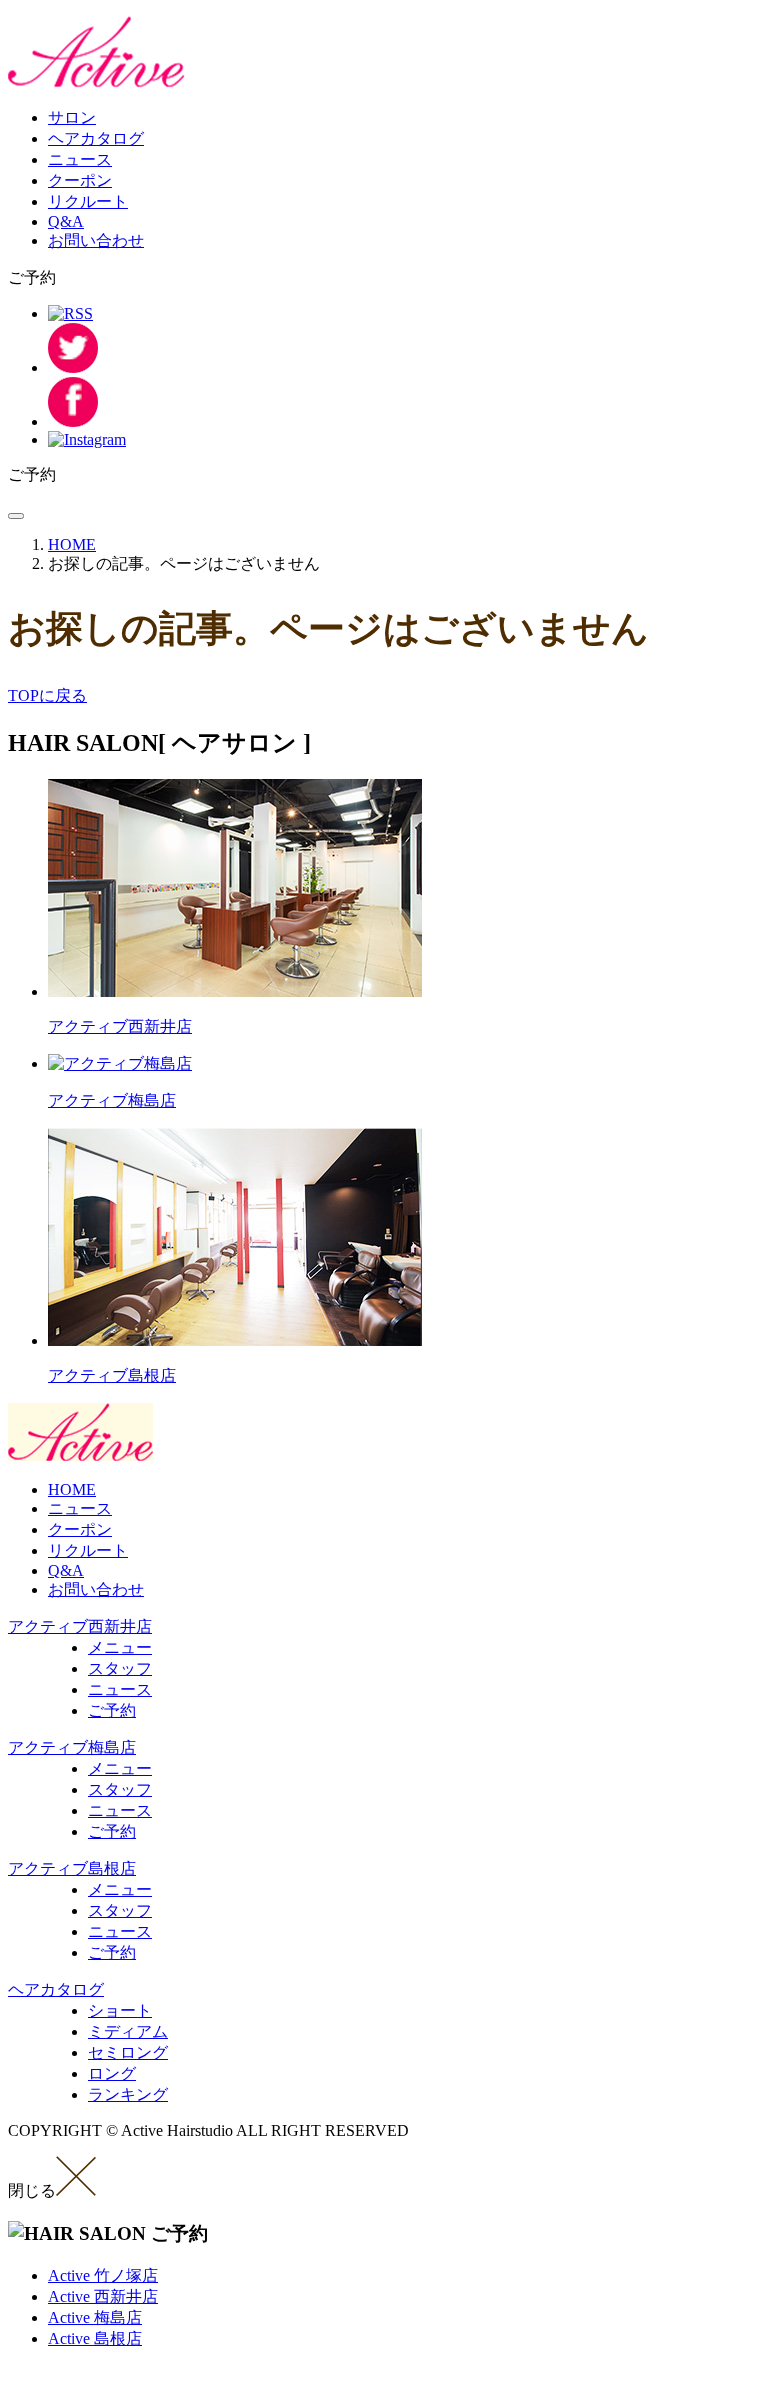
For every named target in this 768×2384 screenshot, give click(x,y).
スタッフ (120, 1668)
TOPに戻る (47, 695)
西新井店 (103, 2296)
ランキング (128, 2094)
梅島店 (95, 2317)
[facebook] (73, 421)
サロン (72, 117)
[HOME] (80, 1455)
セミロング (128, 2052)
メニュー (120, 1647)
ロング (112, 2073)
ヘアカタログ (96, 138)
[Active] (97, 82)
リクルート (88, 201)
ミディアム (128, 2031)
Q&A (66, 221)
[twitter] (73, 367)
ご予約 (112, 1710)
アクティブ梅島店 (72, 1747)
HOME (72, 1489)
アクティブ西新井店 (80, 1626)
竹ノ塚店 (103, 2275)
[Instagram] (87, 439)
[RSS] (70, 313)
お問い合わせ (96, 240)
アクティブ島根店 (72, 1868)
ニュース (80, 159)
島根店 (95, 2338)
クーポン (80, 180)
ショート (120, 2010)
